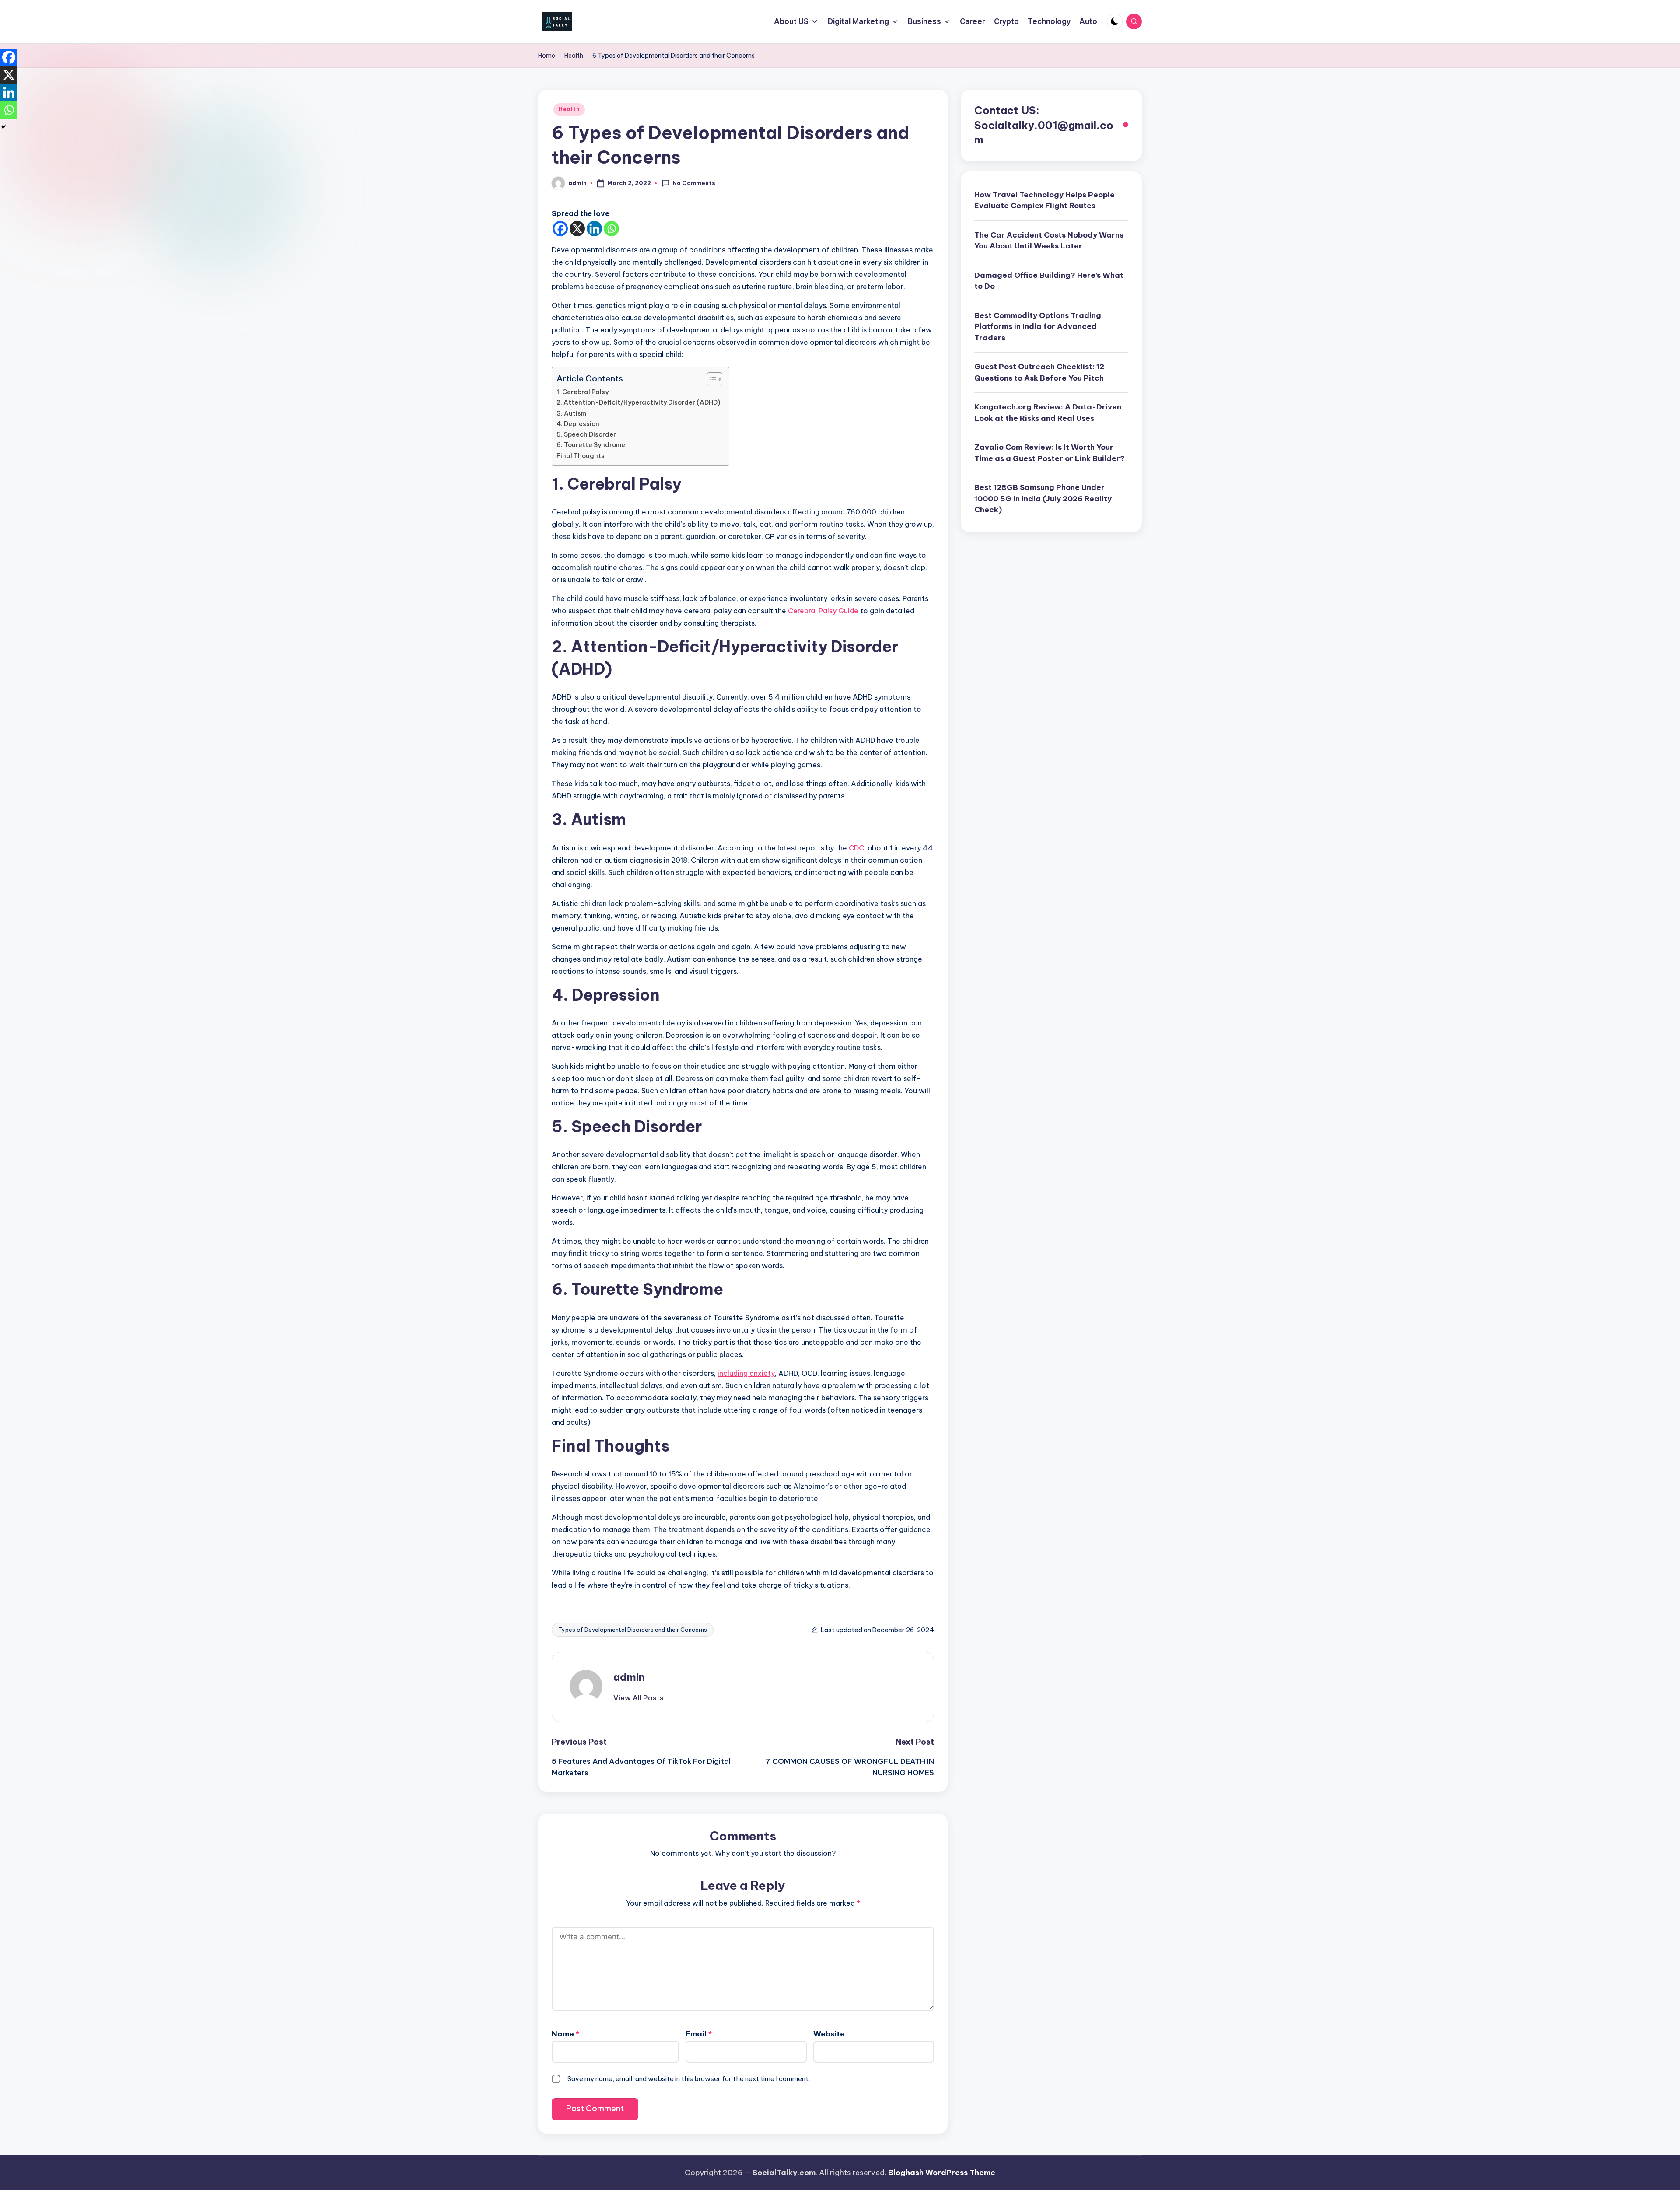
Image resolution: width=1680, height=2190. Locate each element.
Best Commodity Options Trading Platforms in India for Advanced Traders (1038, 327)
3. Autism (571, 413)
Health (574, 56)
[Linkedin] (594, 229)
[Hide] (3, 127)
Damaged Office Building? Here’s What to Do (1049, 281)
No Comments (694, 183)
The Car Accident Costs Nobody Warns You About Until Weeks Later (1049, 241)
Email (699, 2034)
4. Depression (578, 424)
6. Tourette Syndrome (591, 445)
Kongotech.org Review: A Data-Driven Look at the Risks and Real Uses (1048, 413)
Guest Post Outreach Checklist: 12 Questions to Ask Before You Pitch (1039, 373)
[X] (577, 229)
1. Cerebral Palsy (583, 392)
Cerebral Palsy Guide (823, 611)
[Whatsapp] (611, 229)
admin (629, 1677)
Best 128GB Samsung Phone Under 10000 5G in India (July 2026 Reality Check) (1043, 499)
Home (547, 56)
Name (565, 2034)
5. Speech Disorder (586, 434)
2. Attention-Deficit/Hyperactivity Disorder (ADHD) (638, 402)
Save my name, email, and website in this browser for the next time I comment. (689, 2079)
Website (829, 2034)
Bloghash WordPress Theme (942, 2173)
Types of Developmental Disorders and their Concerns (633, 1630)
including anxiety (746, 1373)
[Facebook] (560, 229)
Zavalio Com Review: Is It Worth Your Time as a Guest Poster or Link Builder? (1050, 453)
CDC (856, 848)
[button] (639, 1698)
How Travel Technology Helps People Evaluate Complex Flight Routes (1045, 200)
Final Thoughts (581, 456)
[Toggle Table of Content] (710, 379)
